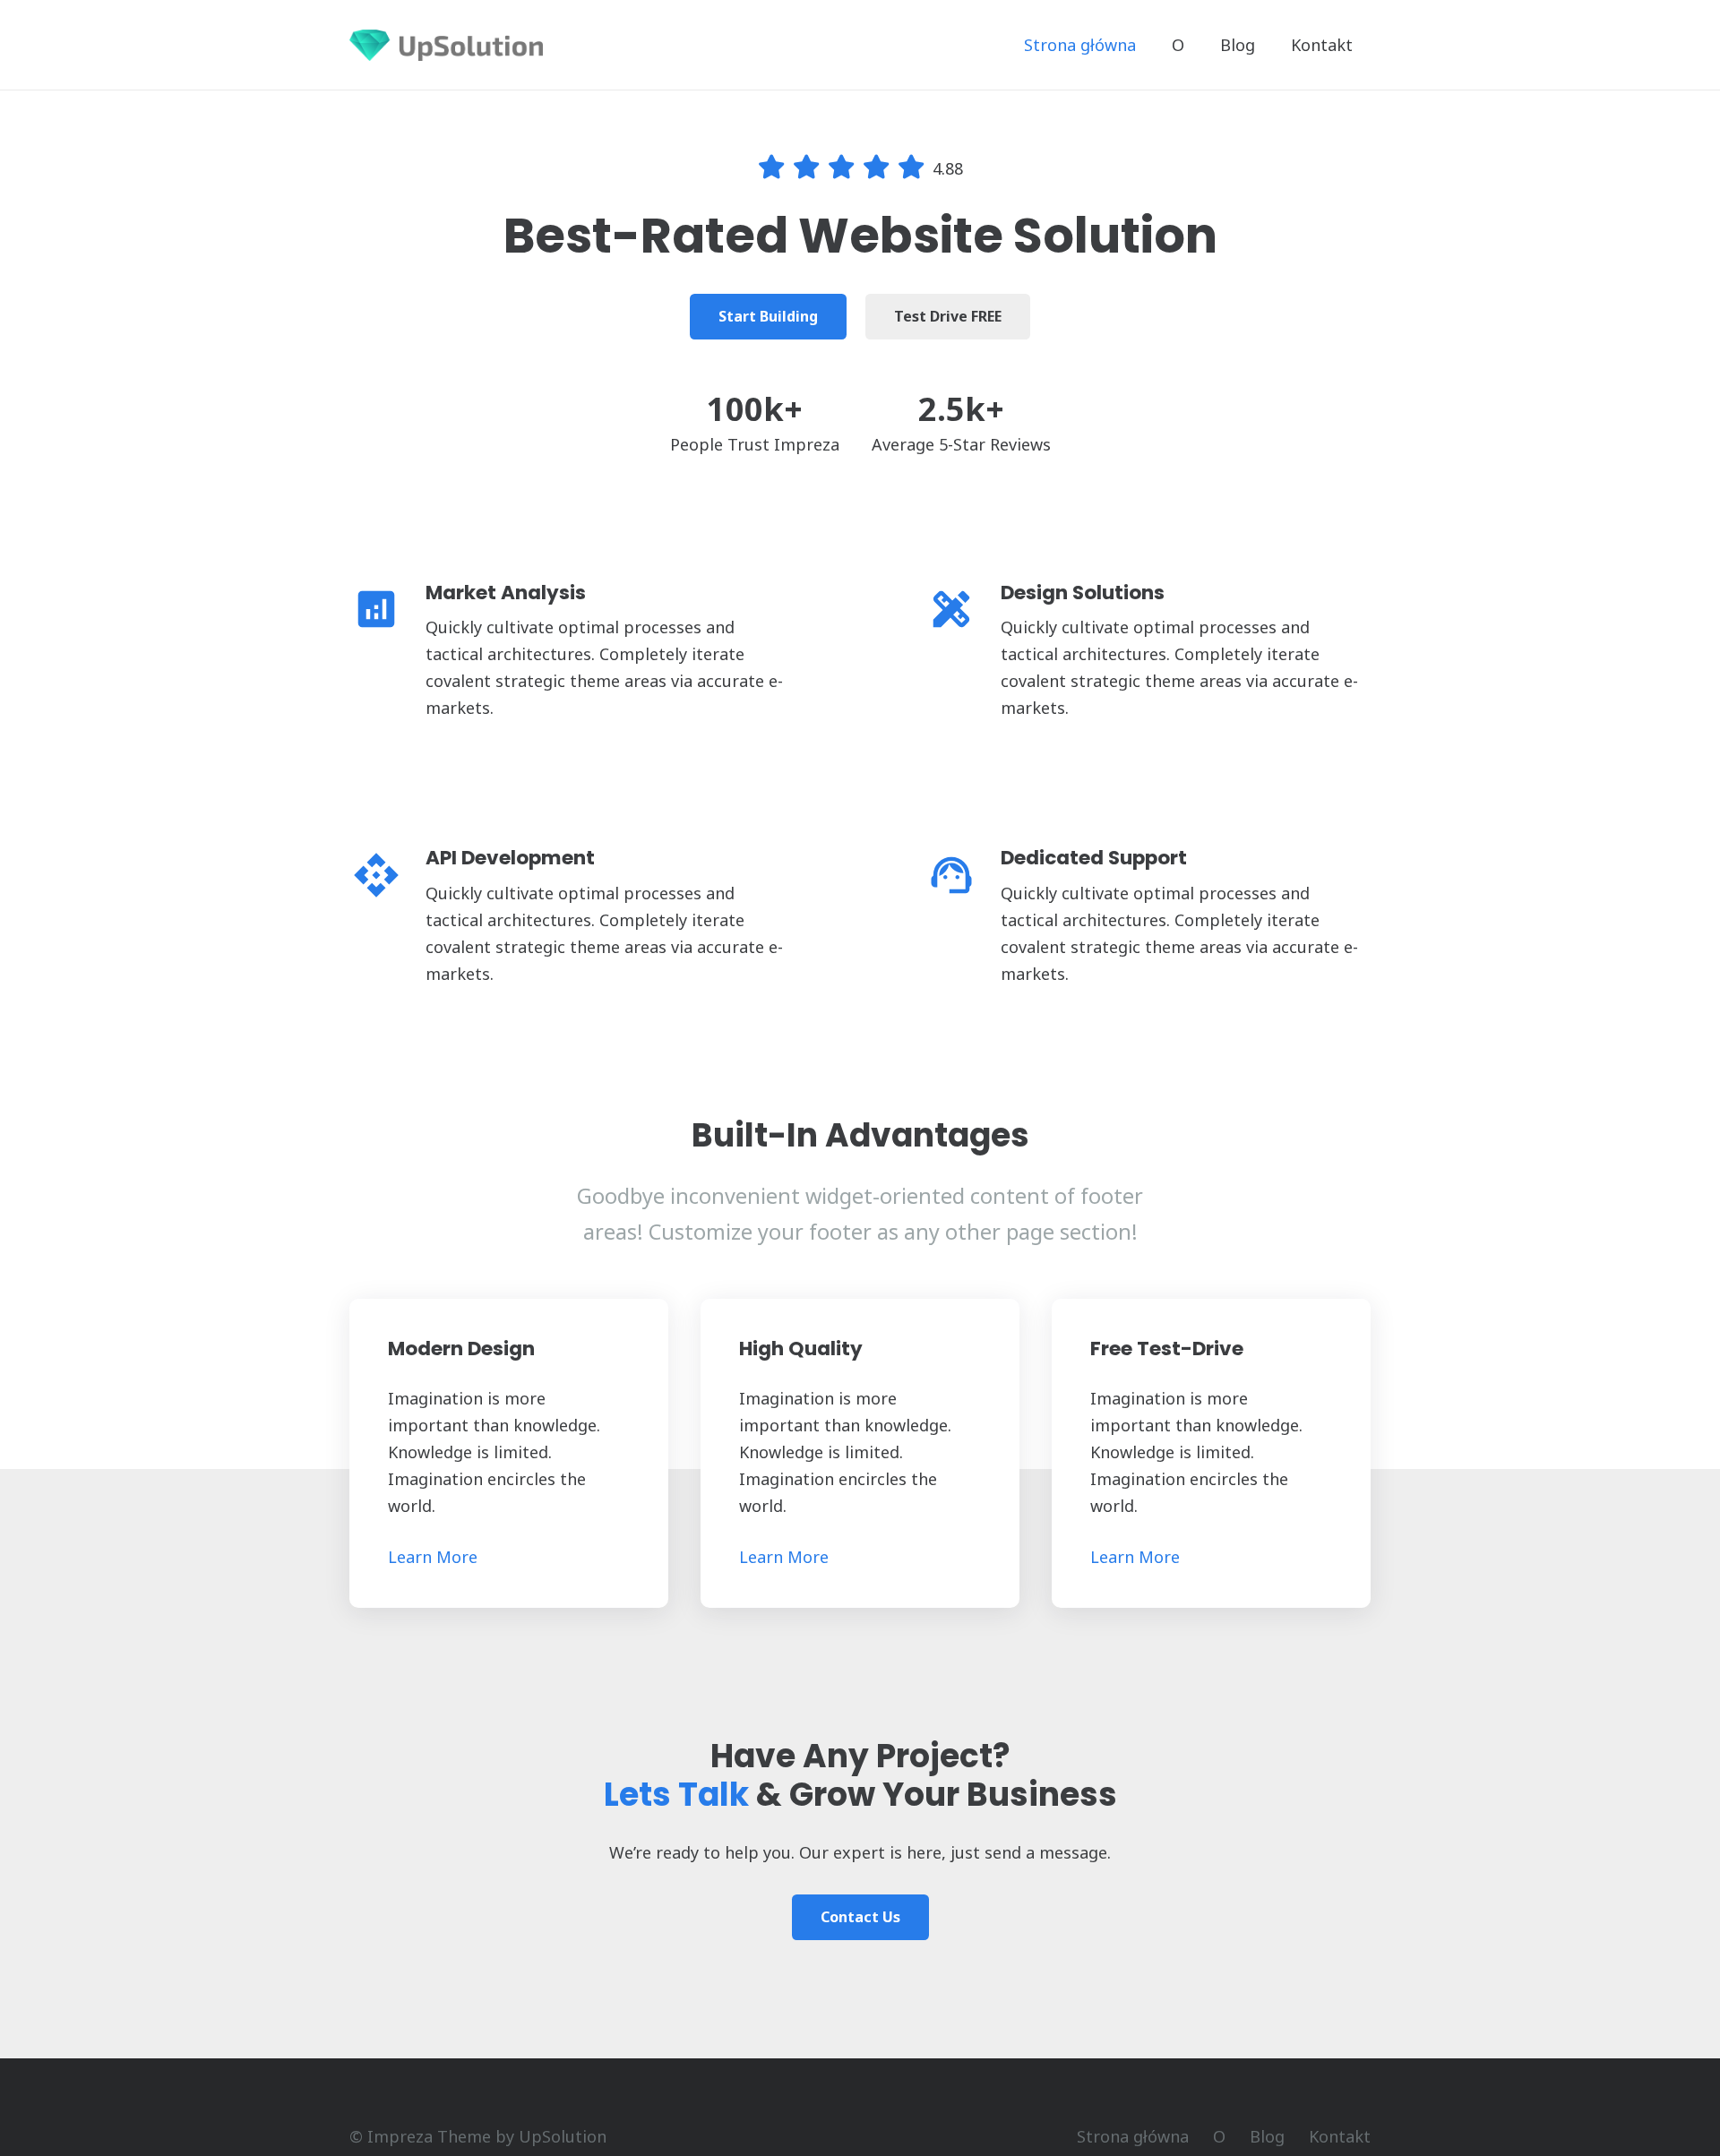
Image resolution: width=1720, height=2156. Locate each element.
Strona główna (1133, 2136)
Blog (1267, 2136)
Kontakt (1340, 2136)
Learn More (433, 1557)
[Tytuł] (446, 45)
